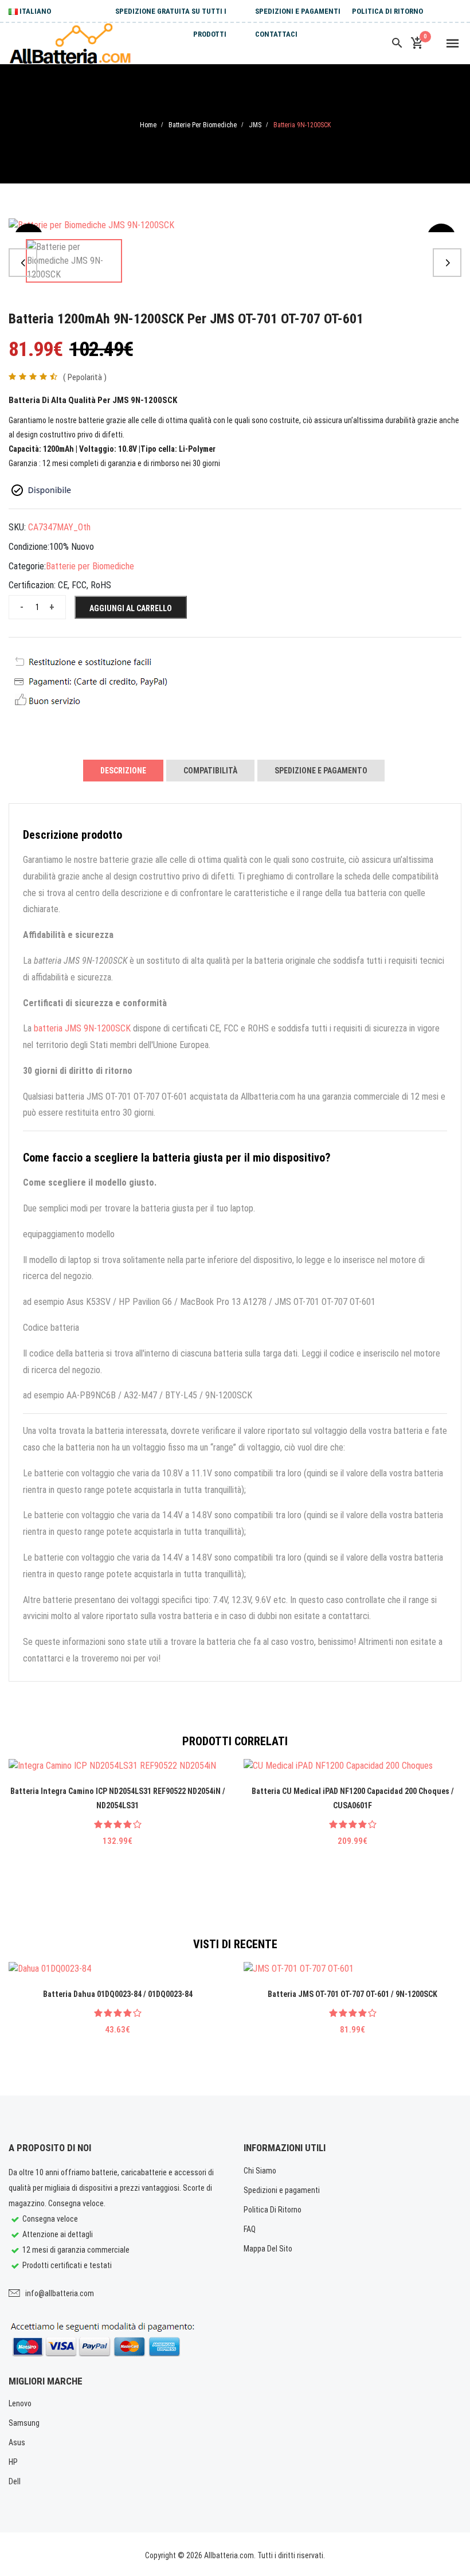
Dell (15, 2481)
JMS (255, 125)
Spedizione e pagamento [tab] (321, 771)
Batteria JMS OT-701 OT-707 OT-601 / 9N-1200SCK (352, 1994)
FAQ (250, 2229)
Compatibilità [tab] (210, 771)
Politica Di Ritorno (387, 11)
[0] (417, 44)
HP (13, 2462)
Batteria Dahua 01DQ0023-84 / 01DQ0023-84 (118, 1994)
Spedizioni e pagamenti (298, 11)
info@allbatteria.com (60, 2293)
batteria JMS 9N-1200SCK (82, 1028)
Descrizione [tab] (123, 771)
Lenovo (20, 2403)
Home (148, 125)
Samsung (24, 2423)
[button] (23, 263)
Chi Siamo (260, 2171)
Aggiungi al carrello (131, 608)
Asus (17, 2442)
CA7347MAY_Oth (59, 527)
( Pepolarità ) (85, 377)
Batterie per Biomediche (203, 125)
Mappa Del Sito (268, 2249)
